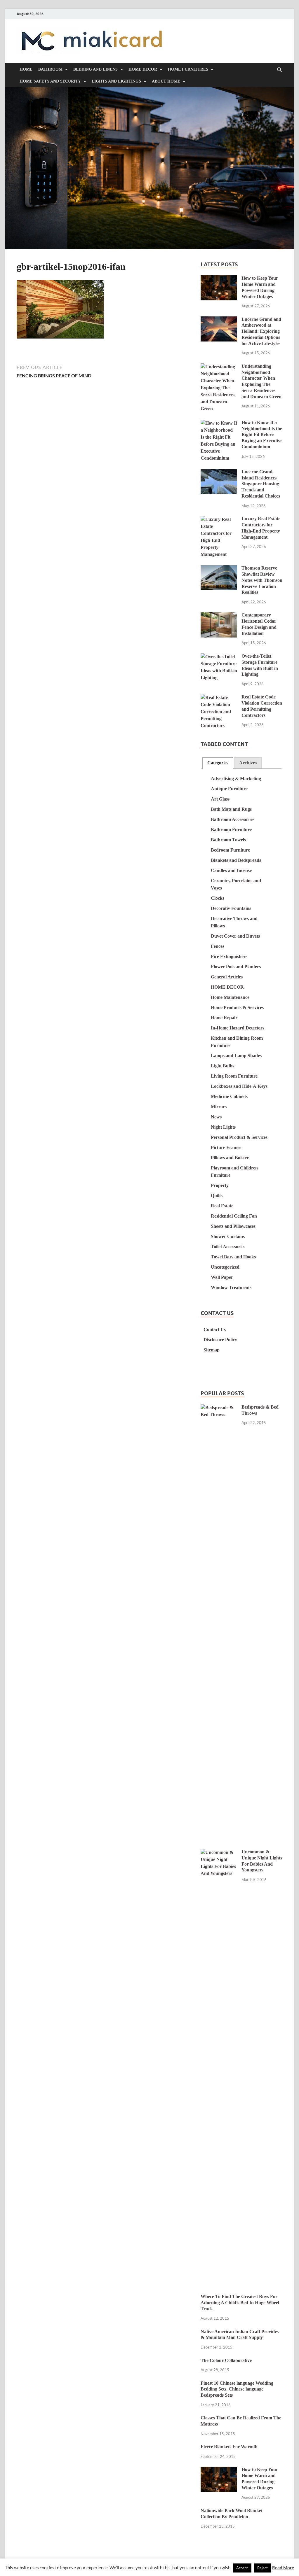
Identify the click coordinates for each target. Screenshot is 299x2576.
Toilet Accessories (228, 1247)
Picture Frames (226, 1147)
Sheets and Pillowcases (233, 1226)
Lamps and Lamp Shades (236, 1056)
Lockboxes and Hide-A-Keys (239, 1086)
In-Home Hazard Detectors (238, 1028)
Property (220, 1185)
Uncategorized (225, 1267)
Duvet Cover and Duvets (235, 936)
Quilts (217, 1196)
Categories (218, 763)
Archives (248, 763)
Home (26, 69)
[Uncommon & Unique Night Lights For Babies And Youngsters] (219, 1853)
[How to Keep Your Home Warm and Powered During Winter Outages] (219, 279)
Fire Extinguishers (229, 956)
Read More (283, 2568)
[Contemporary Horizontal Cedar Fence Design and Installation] (219, 616)
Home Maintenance (230, 997)
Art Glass (220, 799)
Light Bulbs (222, 1066)
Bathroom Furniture (231, 830)
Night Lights (223, 1127)
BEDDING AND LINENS (95, 69)
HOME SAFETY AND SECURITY (50, 81)
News (216, 1117)
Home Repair (224, 1018)
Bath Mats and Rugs (231, 809)
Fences (218, 946)
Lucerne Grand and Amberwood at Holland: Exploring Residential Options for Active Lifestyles (261, 331)
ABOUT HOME (166, 81)
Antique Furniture (229, 789)
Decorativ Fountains (231, 908)
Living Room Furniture (234, 1076)
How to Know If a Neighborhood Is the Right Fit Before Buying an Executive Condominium (262, 435)
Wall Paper (222, 1277)
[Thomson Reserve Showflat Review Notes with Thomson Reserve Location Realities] (219, 569)
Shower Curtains (228, 1236)
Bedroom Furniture (230, 850)
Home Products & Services (237, 1007)
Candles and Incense (231, 870)
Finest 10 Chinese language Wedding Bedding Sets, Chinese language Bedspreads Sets (237, 2389)
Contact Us (215, 1329)
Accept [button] (242, 2568)
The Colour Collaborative (226, 2360)
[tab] (218, 763)
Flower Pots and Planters (236, 967)
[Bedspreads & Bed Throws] (219, 1408)
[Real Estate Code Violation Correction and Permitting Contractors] (219, 698)
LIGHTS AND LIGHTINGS (116, 81)
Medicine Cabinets (229, 1096)
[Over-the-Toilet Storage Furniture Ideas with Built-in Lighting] (219, 657)
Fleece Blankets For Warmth (229, 2447)
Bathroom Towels (228, 840)
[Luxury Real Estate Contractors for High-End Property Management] (219, 520)
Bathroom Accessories (233, 819)
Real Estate (222, 1206)
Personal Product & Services (239, 1137)
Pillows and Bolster (230, 1158)
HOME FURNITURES (188, 69)
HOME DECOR (143, 69)
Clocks (218, 898)
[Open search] (279, 70)
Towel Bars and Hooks (233, 1257)
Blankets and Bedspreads (236, 860)
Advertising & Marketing (236, 779)
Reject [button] (263, 2568)
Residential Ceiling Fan (234, 1216)
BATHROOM (50, 69)
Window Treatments (231, 1287)
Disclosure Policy (220, 1340)
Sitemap (212, 1350)
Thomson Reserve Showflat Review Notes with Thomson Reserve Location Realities (262, 580)
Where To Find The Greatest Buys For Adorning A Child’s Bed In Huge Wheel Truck (240, 2303)
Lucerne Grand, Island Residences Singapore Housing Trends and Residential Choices (261, 484)
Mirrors (219, 1107)
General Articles (227, 977)
